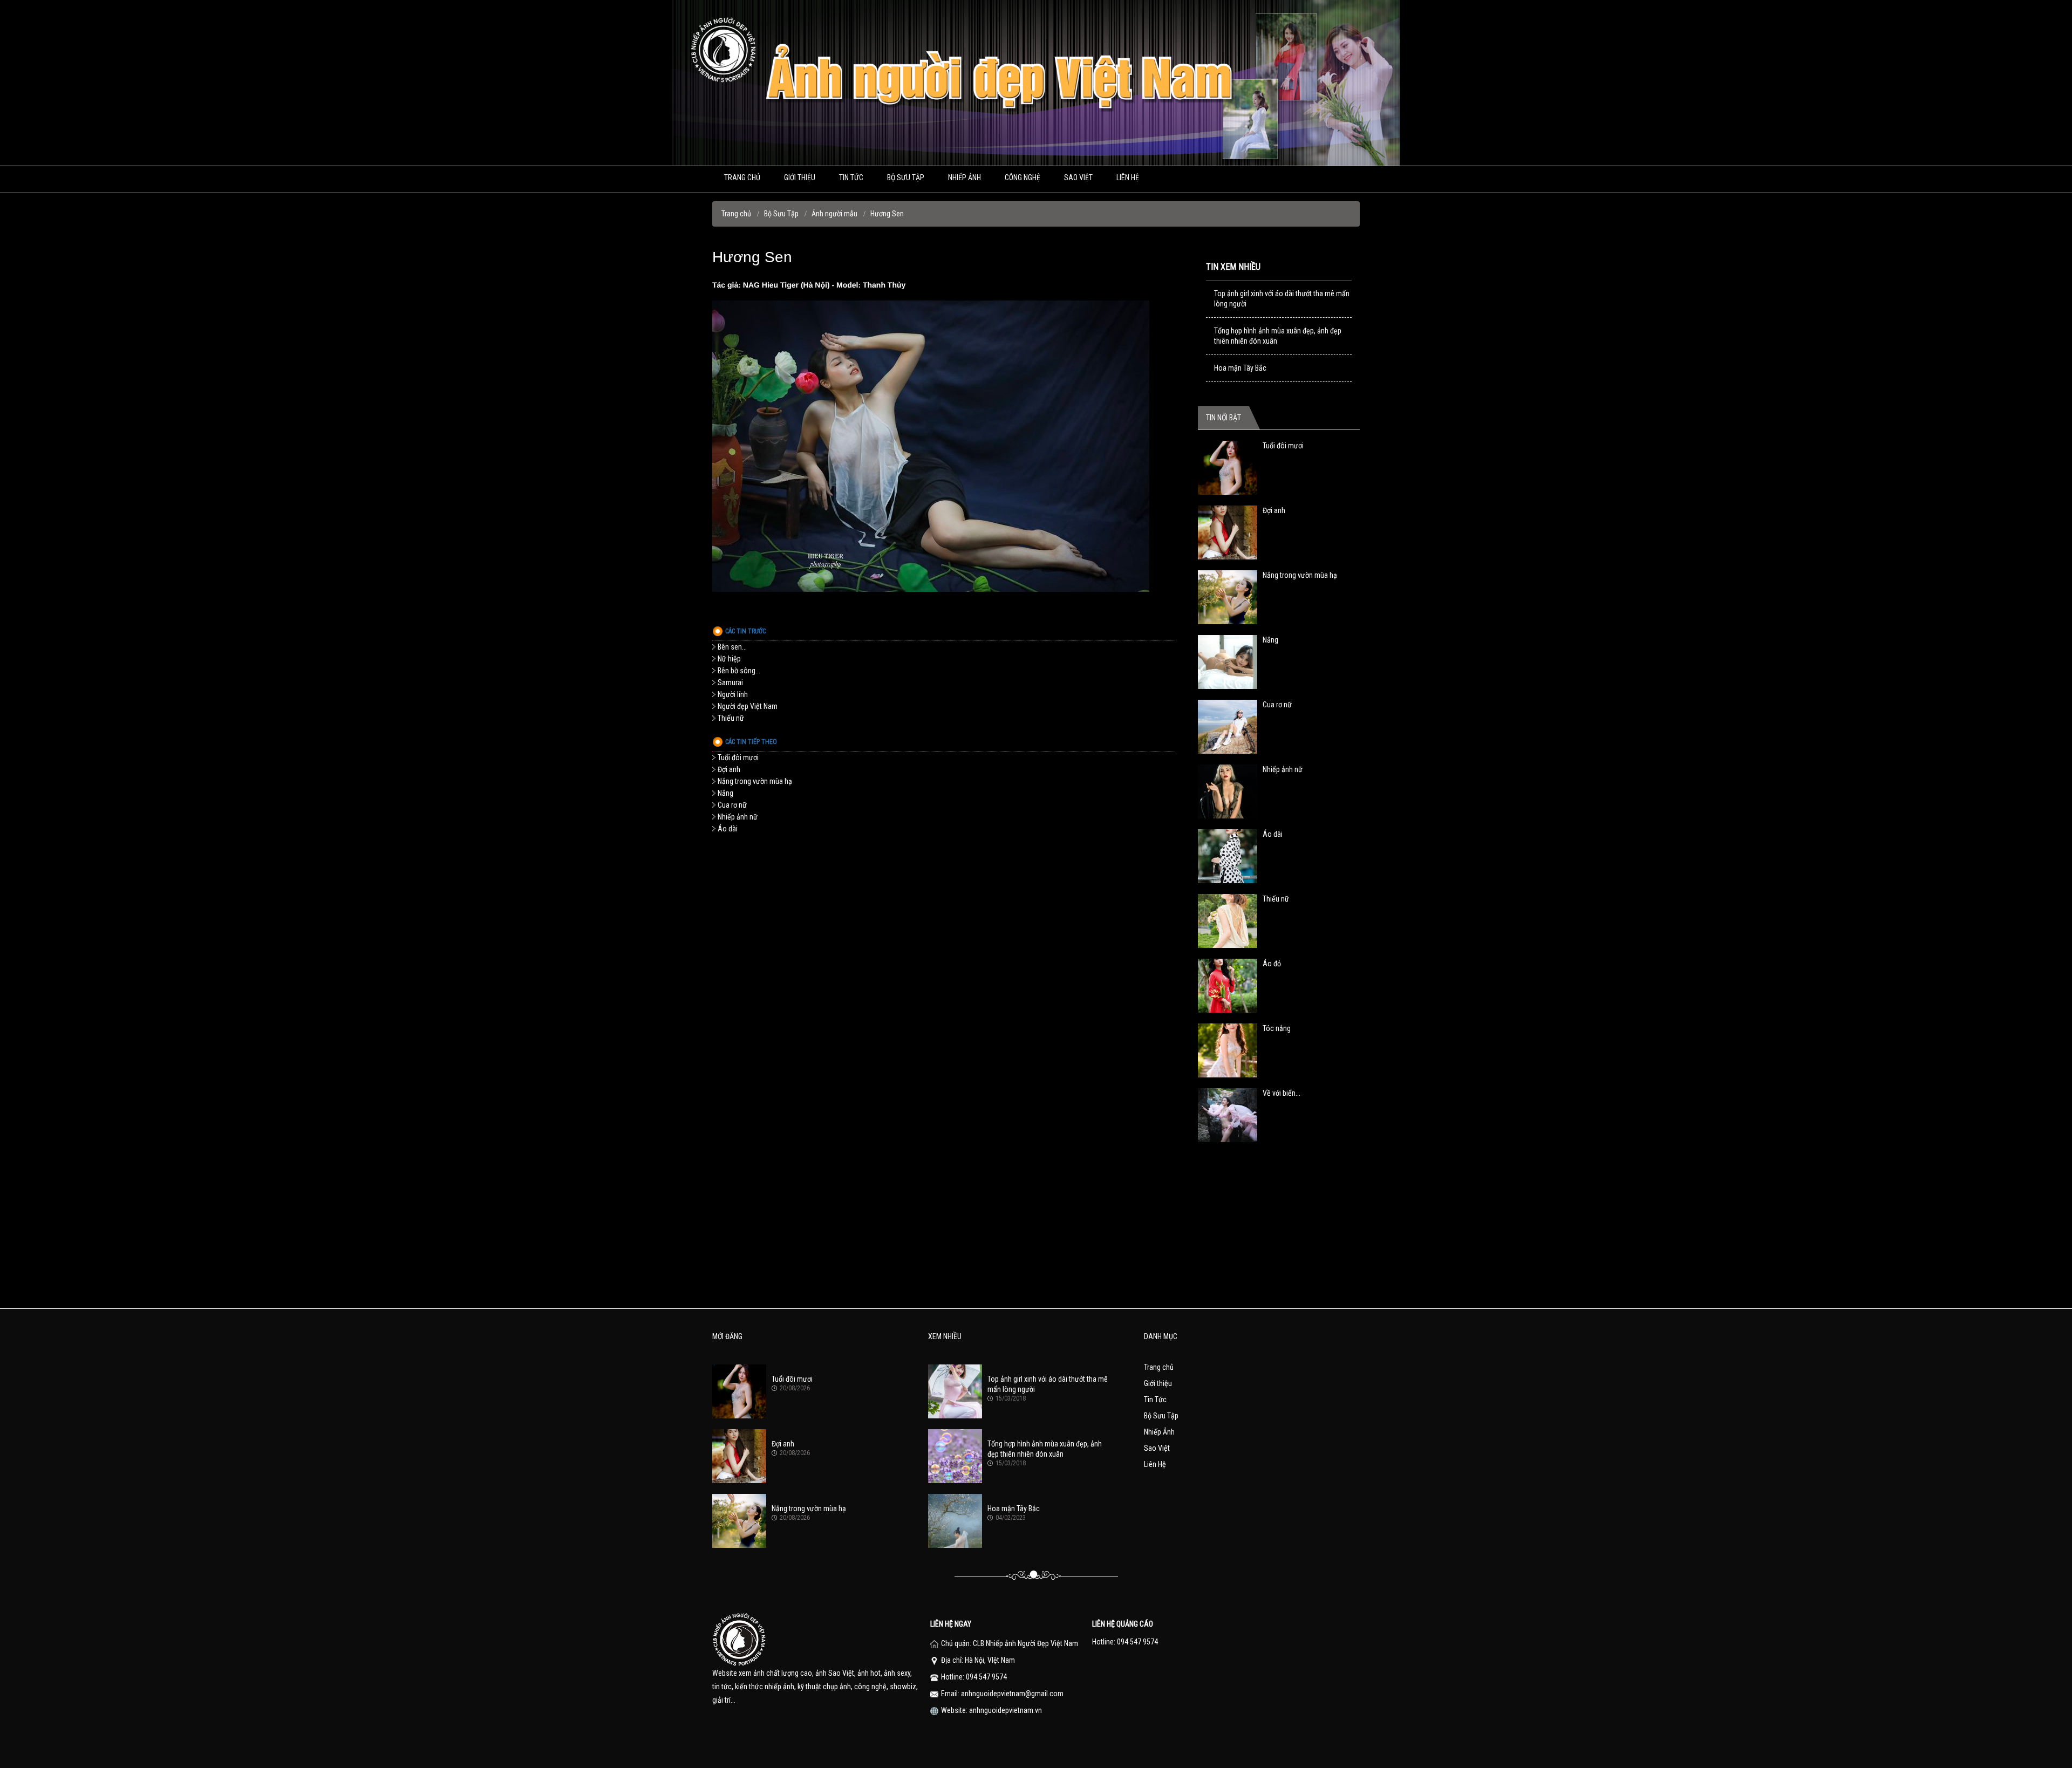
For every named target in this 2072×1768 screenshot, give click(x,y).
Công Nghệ (1023, 178)
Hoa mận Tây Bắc (1240, 368)
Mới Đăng (727, 1336)
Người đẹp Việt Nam (748, 706)
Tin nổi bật (1224, 418)
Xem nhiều (945, 1336)
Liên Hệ (1128, 178)
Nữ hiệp (729, 659)
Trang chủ (736, 214)
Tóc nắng (1277, 1028)
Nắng (725, 793)
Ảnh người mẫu (834, 214)
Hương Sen (887, 214)
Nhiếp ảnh (965, 178)
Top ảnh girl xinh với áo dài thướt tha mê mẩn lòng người (1282, 299)
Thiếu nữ (731, 718)
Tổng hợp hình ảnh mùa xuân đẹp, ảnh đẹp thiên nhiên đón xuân (1278, 336)
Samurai (730, 682)
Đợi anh (729, 769)
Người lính (733, 694)
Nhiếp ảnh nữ (738, 817)
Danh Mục (1161, 1336)
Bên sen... (732, 647)
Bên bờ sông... (739, 671)
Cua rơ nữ (732, 805)
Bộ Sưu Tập (906, 178)
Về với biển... (1282, 1093)
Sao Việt (1078, 178)
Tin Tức (851, 178)
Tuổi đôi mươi (738, 757)
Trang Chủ (742, 178)
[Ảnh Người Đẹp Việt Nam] (1036, 163)
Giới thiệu (800, 178)
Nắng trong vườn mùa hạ (755, 781)
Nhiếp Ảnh (1159, 1432)
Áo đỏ (1272, 964)
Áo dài (728, 829)
